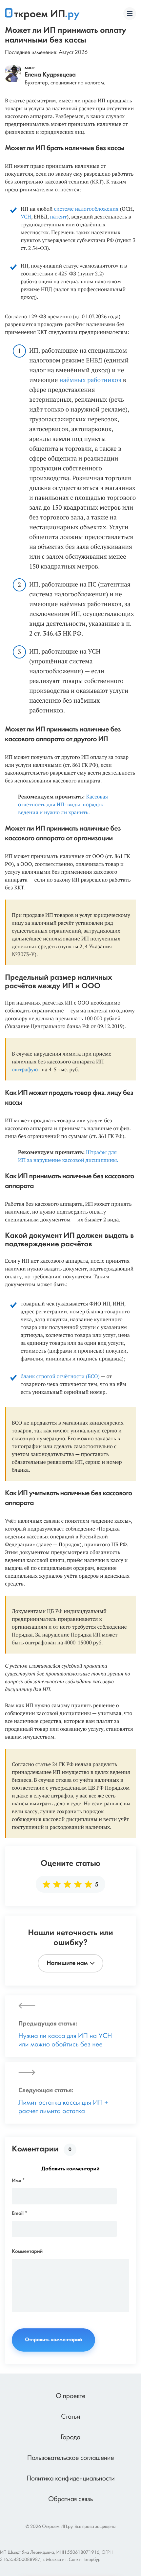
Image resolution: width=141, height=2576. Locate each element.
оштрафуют (26, 1069)
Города (70, 2438)
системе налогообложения (86, 209)
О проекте (70, 2397)
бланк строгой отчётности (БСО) (60, 1376)
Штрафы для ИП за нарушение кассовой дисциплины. (68, 1156)
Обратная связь (70, 2500)
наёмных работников (90, 380)
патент (58, 217)
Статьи (70, 2417)
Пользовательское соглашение (71, 2458)
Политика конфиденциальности (71, 2479)
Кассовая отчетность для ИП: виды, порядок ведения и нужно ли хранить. (63, 804)
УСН (26, 217)
